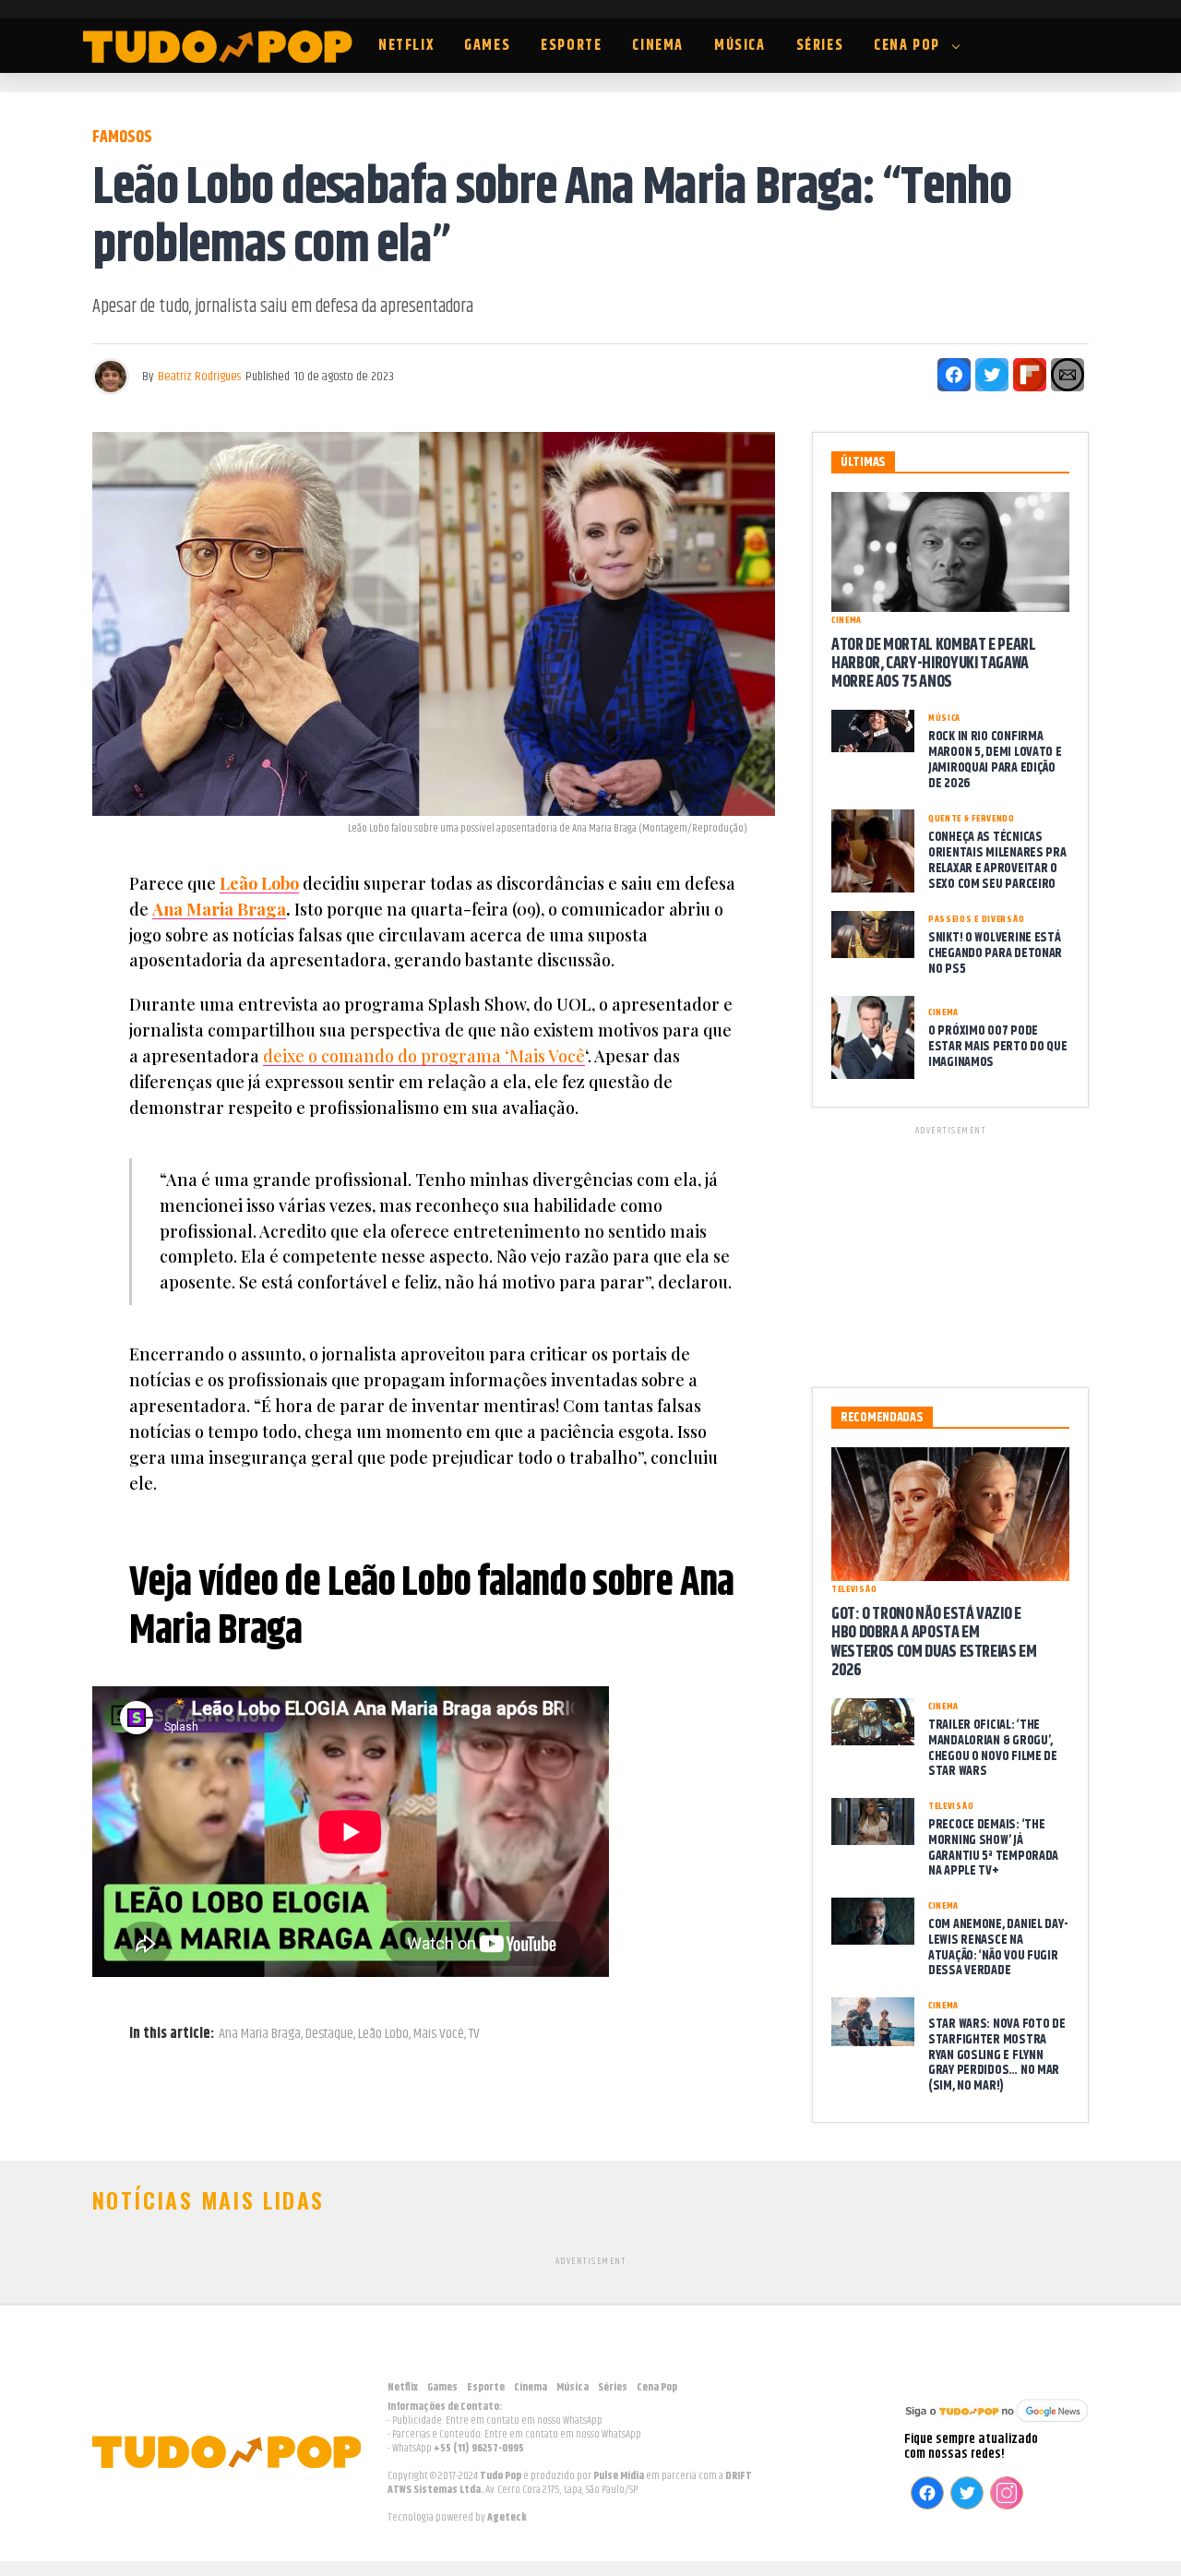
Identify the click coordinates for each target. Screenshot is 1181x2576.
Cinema (658, 46)
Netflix (406, 46)
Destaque (329, 2034)
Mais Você (439, 2034)
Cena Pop (907, 46)
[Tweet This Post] (992, 375)
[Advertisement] (950, 1253)
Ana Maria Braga (219, 909)
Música (740, 46)
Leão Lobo (259, 883)
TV (474, 2034)
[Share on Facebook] (954, 375)
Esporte (571, 46)
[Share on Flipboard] (1030, 375)
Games (487, 46)
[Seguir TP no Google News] (996, 2424)
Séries (820, 46)
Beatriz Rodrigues (199, 377)
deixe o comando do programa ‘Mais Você (424, 1056)
